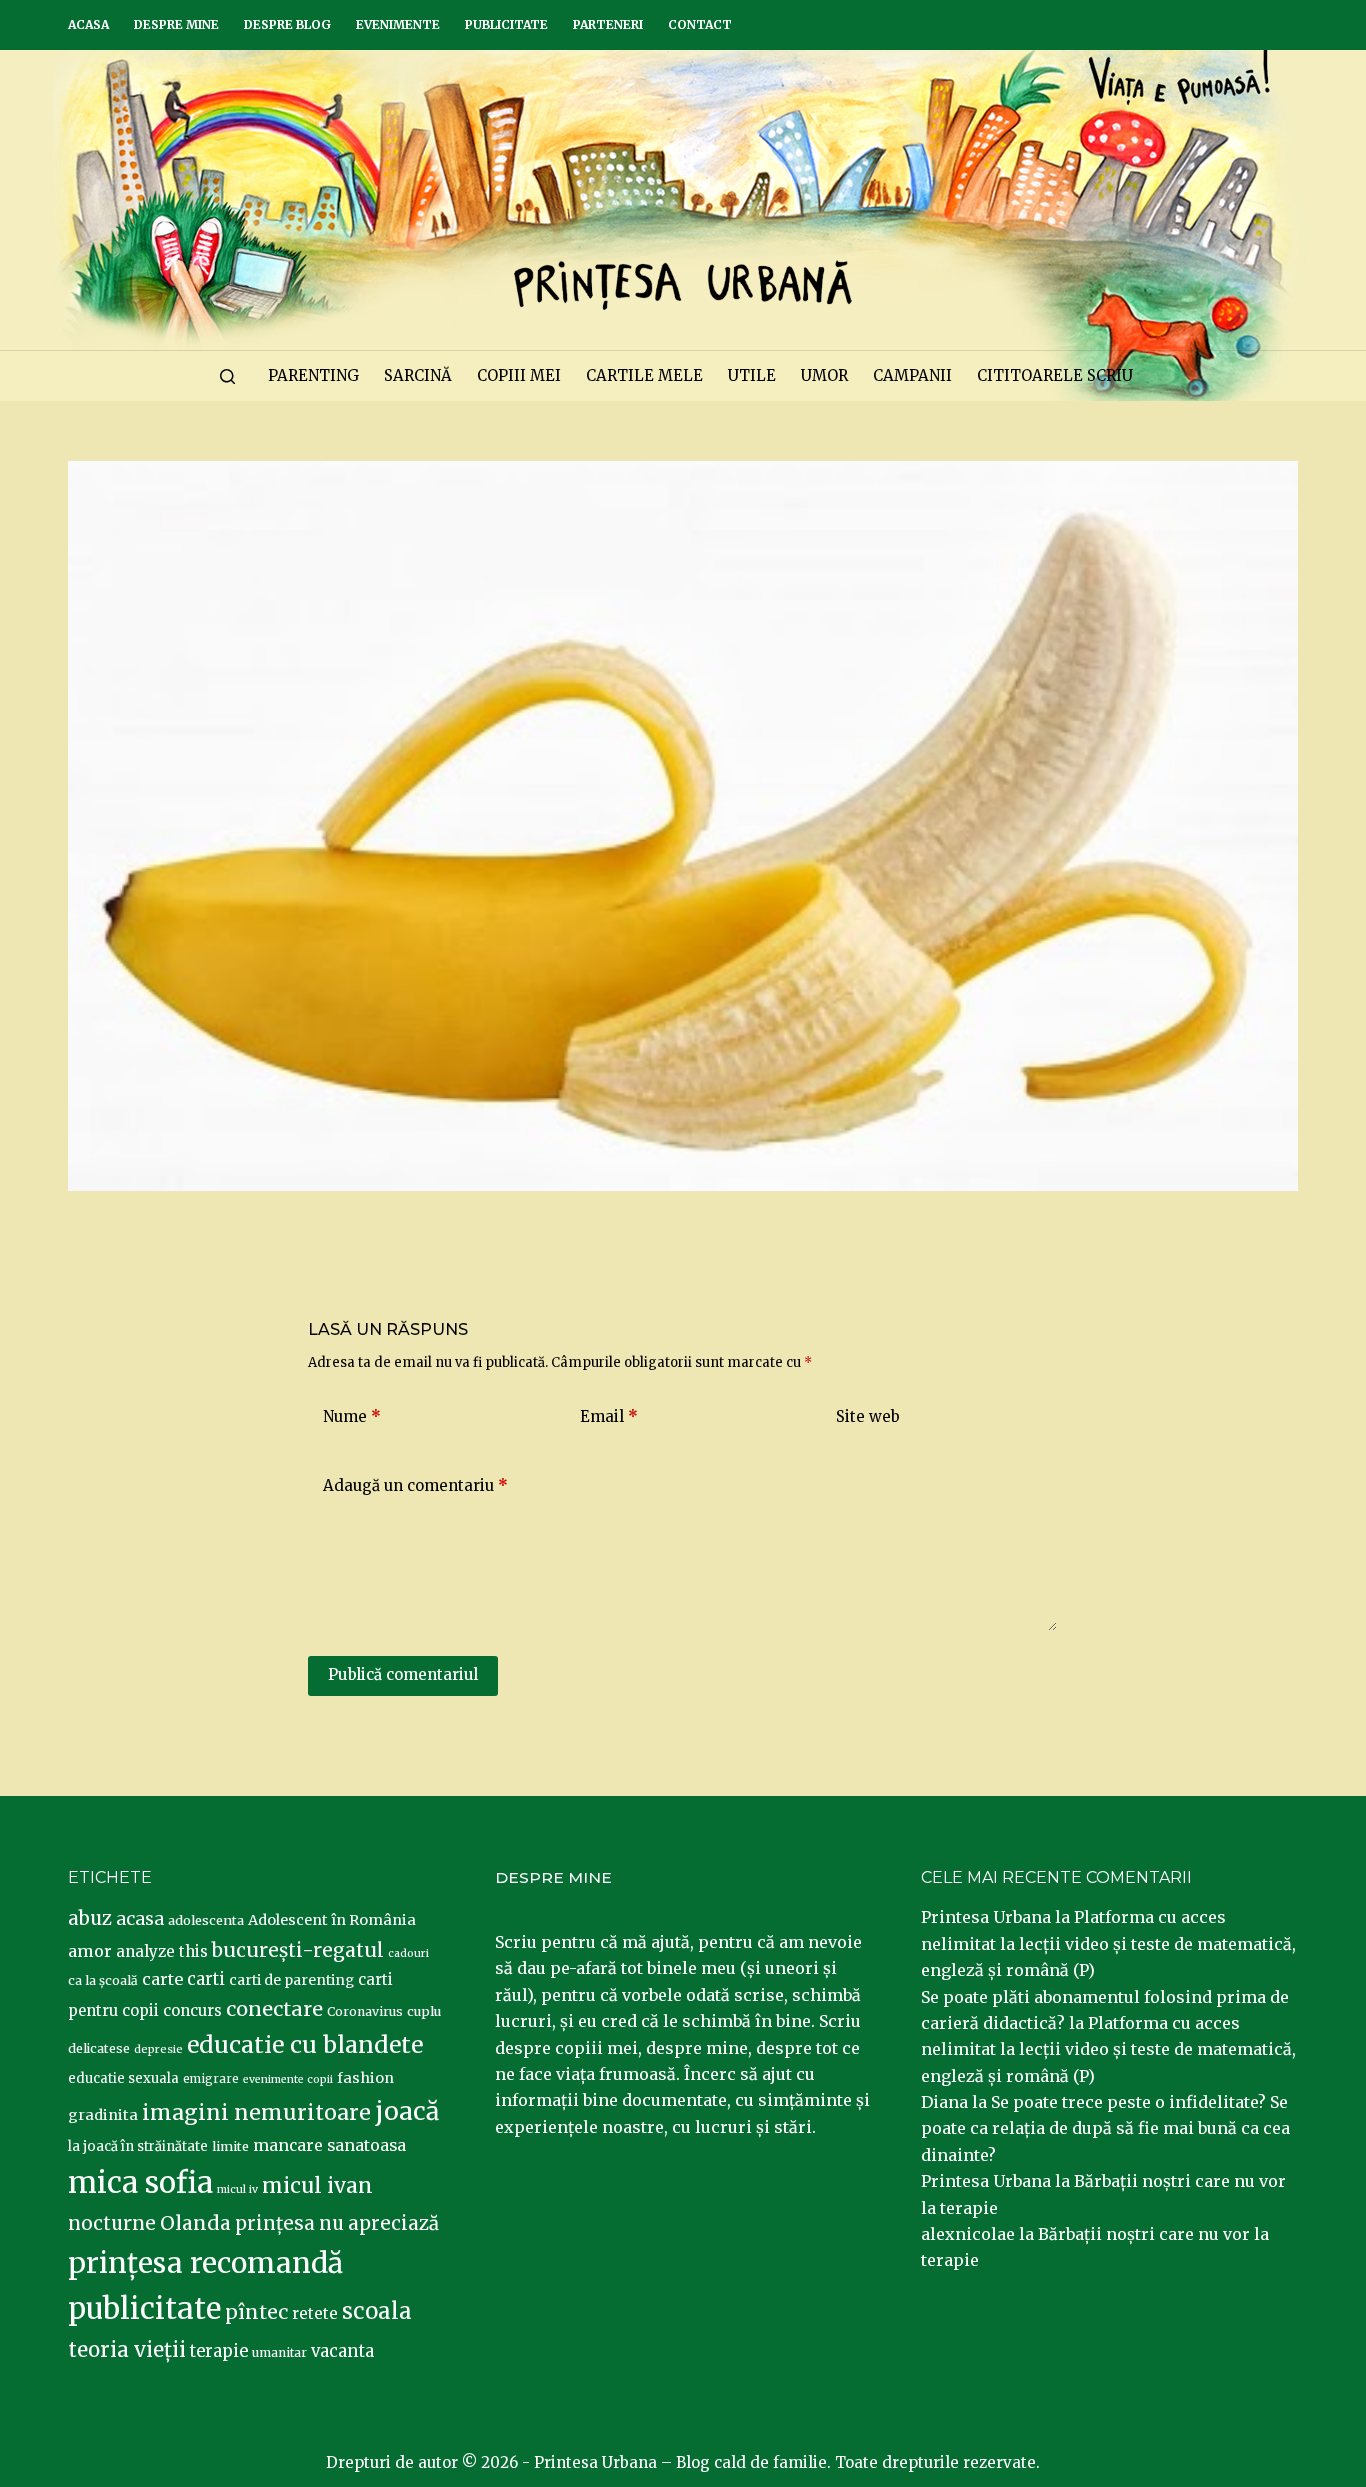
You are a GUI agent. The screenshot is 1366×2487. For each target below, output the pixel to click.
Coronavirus (365, 2011)
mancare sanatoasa (329, 2145)
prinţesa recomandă (205, 2263)
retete (315, 2313)
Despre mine (176, 24)
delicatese (99, 2048)
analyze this (162, 1951)
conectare (274, 2009)
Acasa (88, 24)
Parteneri (608, 24)
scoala (377, 2311)
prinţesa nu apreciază (337, 2223)
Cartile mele (644, 375)
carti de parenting (291, 1980)
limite (230, 2146)
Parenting (313, 375)
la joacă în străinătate (138, 2146)
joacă (407, 2111)
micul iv (237, 2189)
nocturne (112, 2223)
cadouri (408, 1953)
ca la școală (103, 1980)
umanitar (279, 2352)
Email (609, 1416)
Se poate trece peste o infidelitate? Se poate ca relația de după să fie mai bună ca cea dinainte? (1105, 2128)
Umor (824, 375)
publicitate (144, 2309)
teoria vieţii (127, 2350)
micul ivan (317, 2186)
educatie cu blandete (305, 2044)
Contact (700, 24)
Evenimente (398, 24)
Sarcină (418, 375)
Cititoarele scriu (1055, 375)
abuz (90, 1918)
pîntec (256, 2312)
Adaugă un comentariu (415, 1485)
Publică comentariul (403, 1674)
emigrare (211, 2079)
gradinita (103, 2115)
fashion (365, 2078)
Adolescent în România (332, 1920)
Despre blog (287, 24)
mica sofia (140, 2182)
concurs (192, 2010)
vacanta (342, 2351)
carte (162, 1979)
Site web (868, 1416)
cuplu (424, 2011)
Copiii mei (519, 375)
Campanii (912, 375)
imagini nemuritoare (256, 2112)
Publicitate (506, 24)
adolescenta (206, 1920)
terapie (219, 2351)
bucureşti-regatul (298, 1950)
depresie (158, 2049)
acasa (140, 1919)
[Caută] (227, 376)
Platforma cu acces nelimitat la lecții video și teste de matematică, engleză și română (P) (1108, 1943)
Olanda (195, 2223)
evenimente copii (288, 2079)
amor (90, 1951)
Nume (352, 1416)
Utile (752, 375)
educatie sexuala (123, 2078)
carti (206, 1979)
